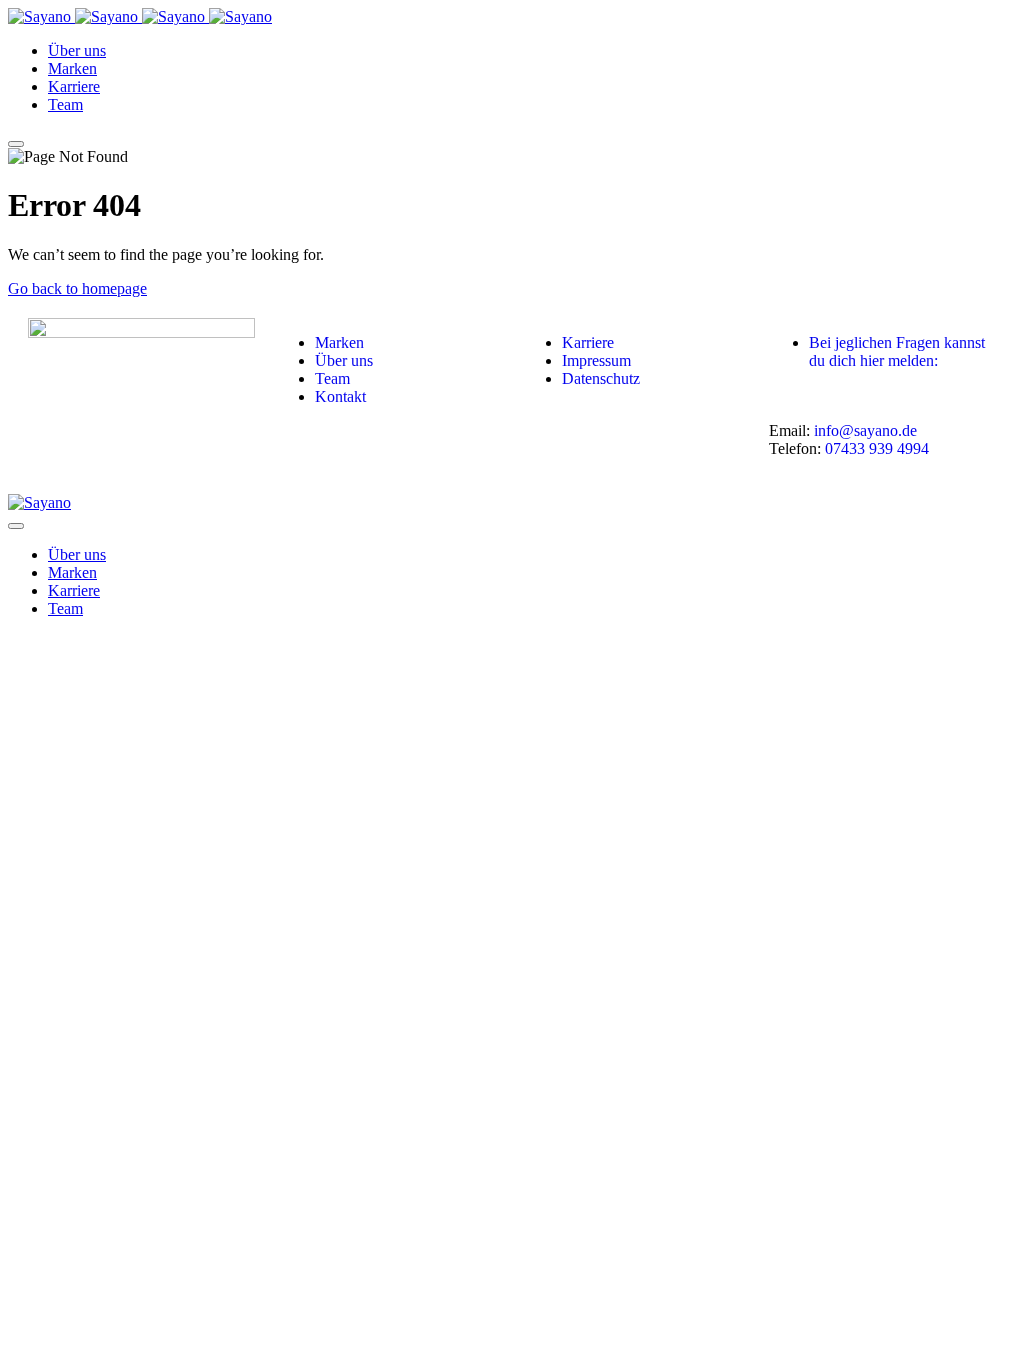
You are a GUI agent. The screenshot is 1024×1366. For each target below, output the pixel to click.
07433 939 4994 (877, 448)
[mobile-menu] (16, 144)
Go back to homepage (77, 288)
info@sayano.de (865, 430)
